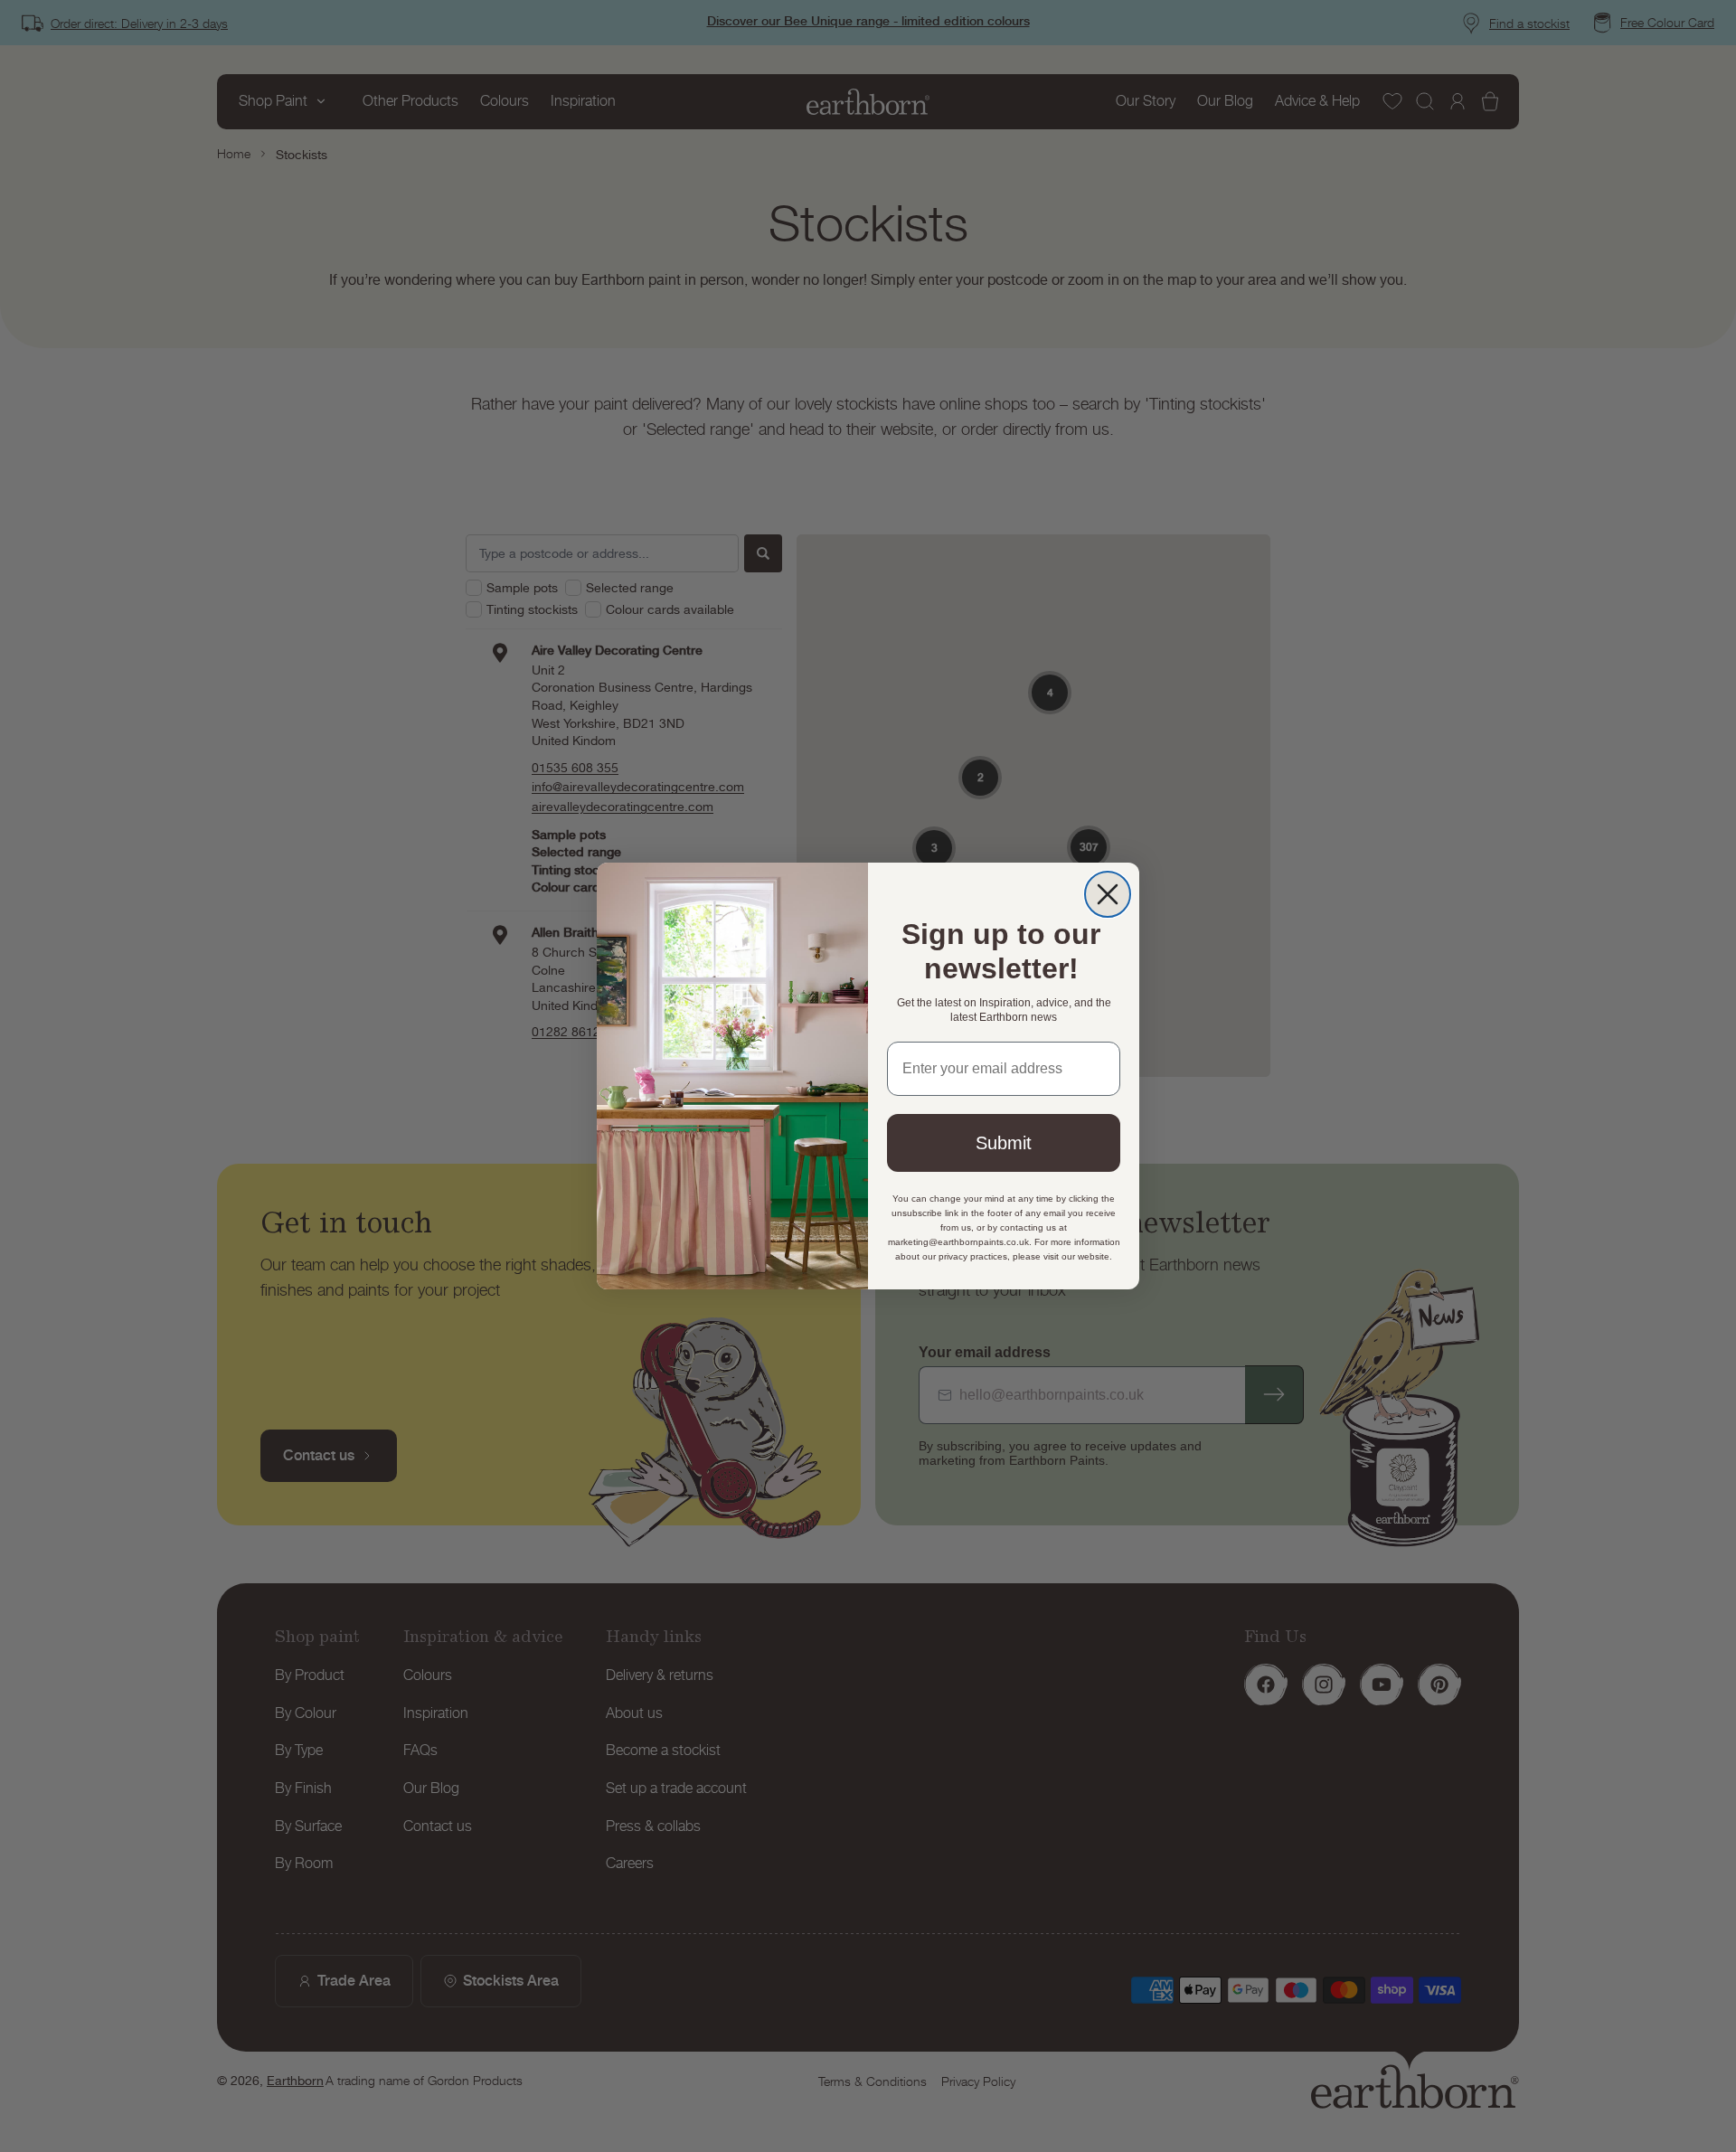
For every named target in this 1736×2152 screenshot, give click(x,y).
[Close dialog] (1108, 894)
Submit (1004, 1143)
